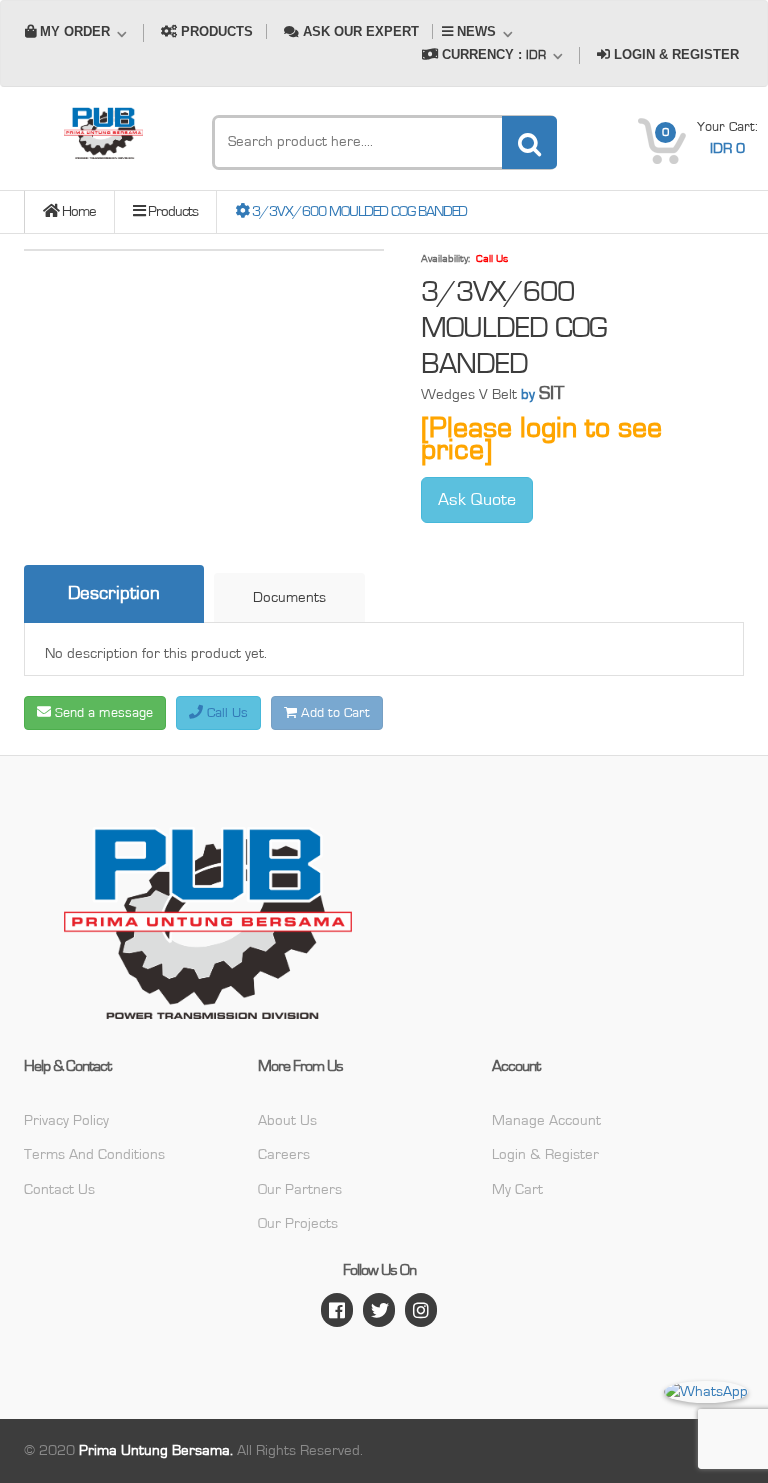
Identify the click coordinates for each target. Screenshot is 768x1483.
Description (114, 593)
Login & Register (545, 1154)
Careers (284, 1154)
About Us (287, 1120)
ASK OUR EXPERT (359, 31)
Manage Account (546, 1120)
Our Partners (300, 1189)
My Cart (517, 1189)
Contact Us (59, 1189)
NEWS (476, 31)
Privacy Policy (66, 1120)
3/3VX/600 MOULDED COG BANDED (358, 211)
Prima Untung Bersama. (156, 1450)
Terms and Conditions (94, 1154)
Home (77, 211)
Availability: (445, 258)
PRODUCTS (215, 31)
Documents (289, 597)
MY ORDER (75, 31)
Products (171, 211)
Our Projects (298, 1223)
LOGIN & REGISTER (674, 54)
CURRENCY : (492, 54)
